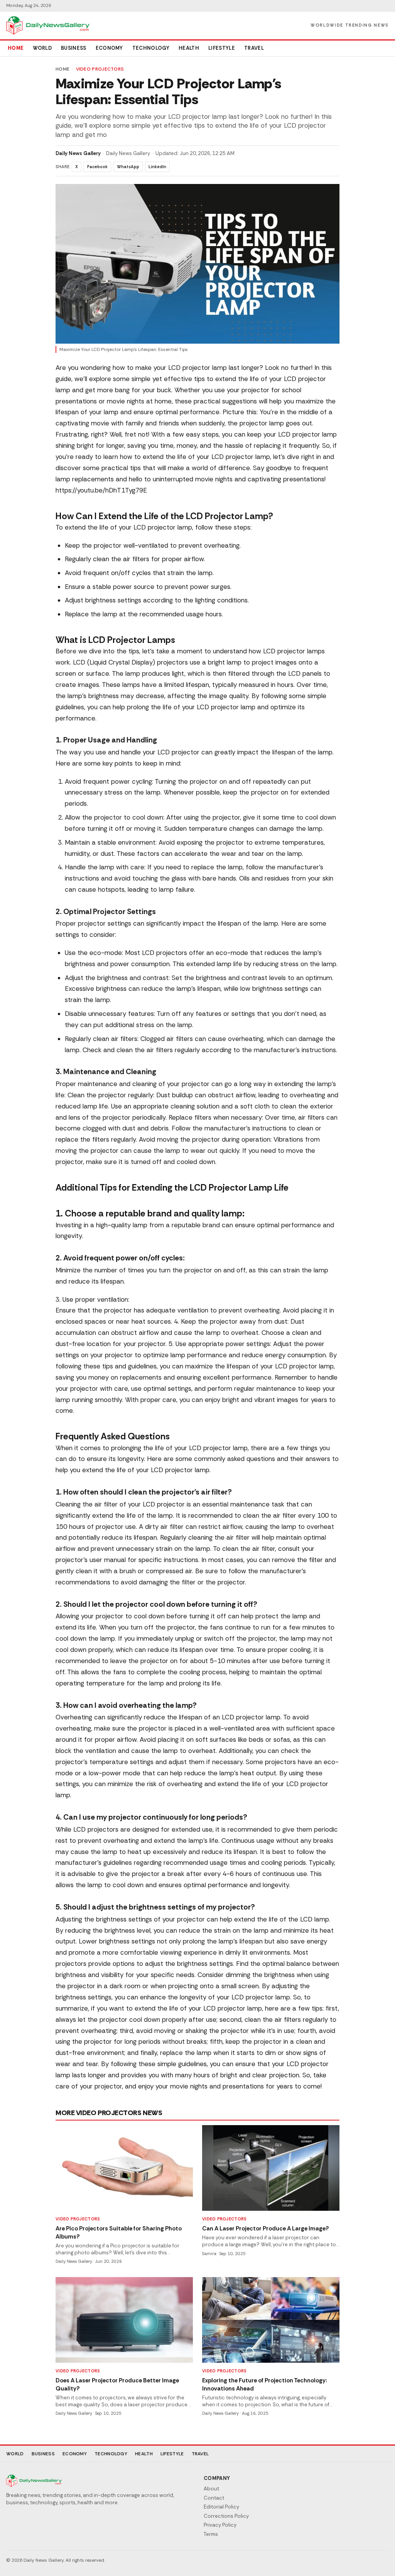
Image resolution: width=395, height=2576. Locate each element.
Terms (211, 2534)
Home (16, 48)
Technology (151, 48)
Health (189, 48)
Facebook (97, 167)
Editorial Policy (221, 2507)
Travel (254, 48)
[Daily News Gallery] (48, 25)
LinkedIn (157, 167)
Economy (109, 48)
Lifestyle (222, 48)
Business (74, 48)
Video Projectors (100, 69)
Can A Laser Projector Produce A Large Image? (266, 2228)
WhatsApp (128, 167)
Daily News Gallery (78, 153)
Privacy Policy (220, 2525)
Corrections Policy (226, 2516)
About (211, 2489)
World (42, 48)
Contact (214, 2498)
